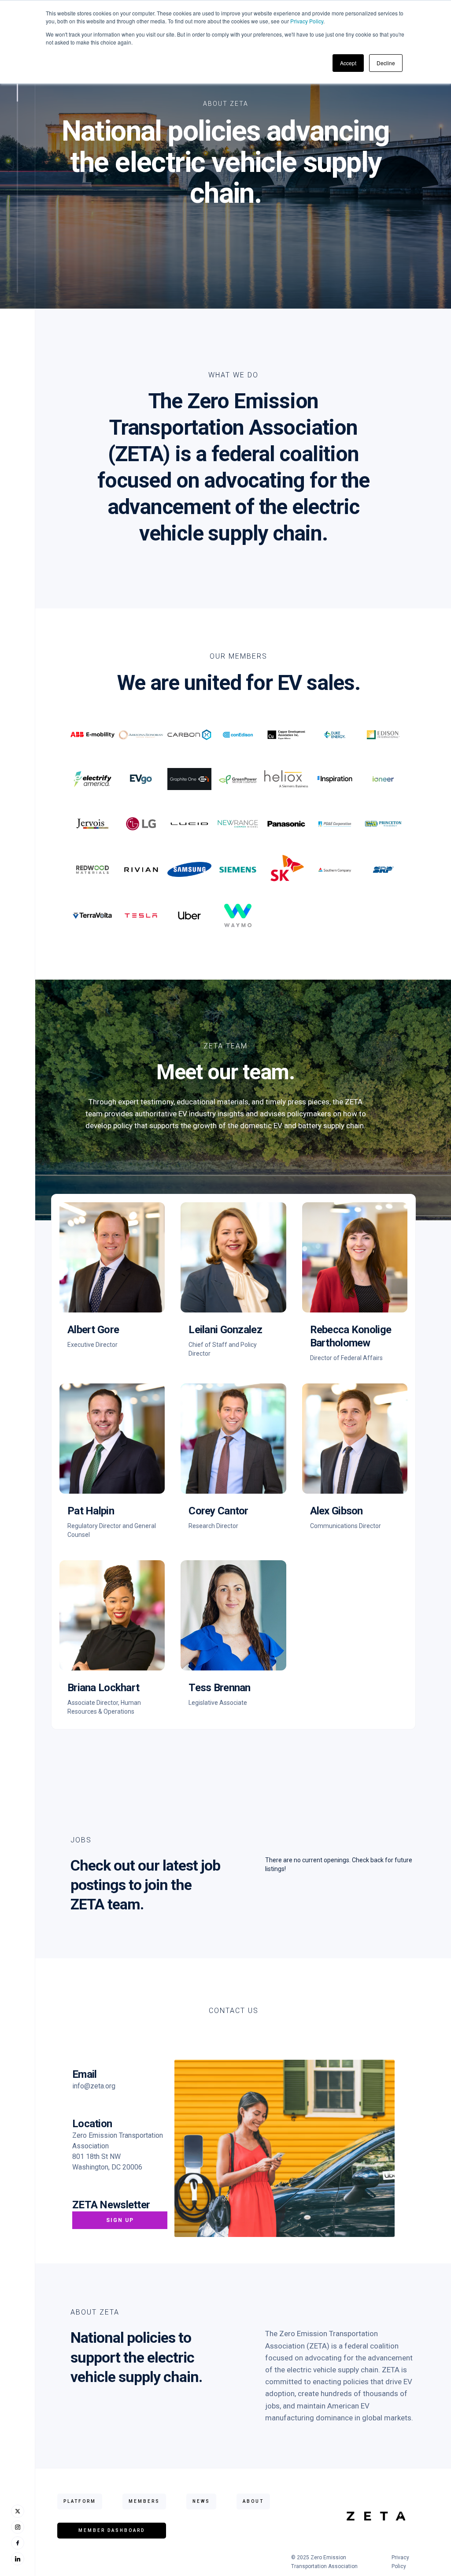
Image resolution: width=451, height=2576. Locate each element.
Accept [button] (348, 63)
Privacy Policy (307, 21)
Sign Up (120, 2220)
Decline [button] (386, 63)
